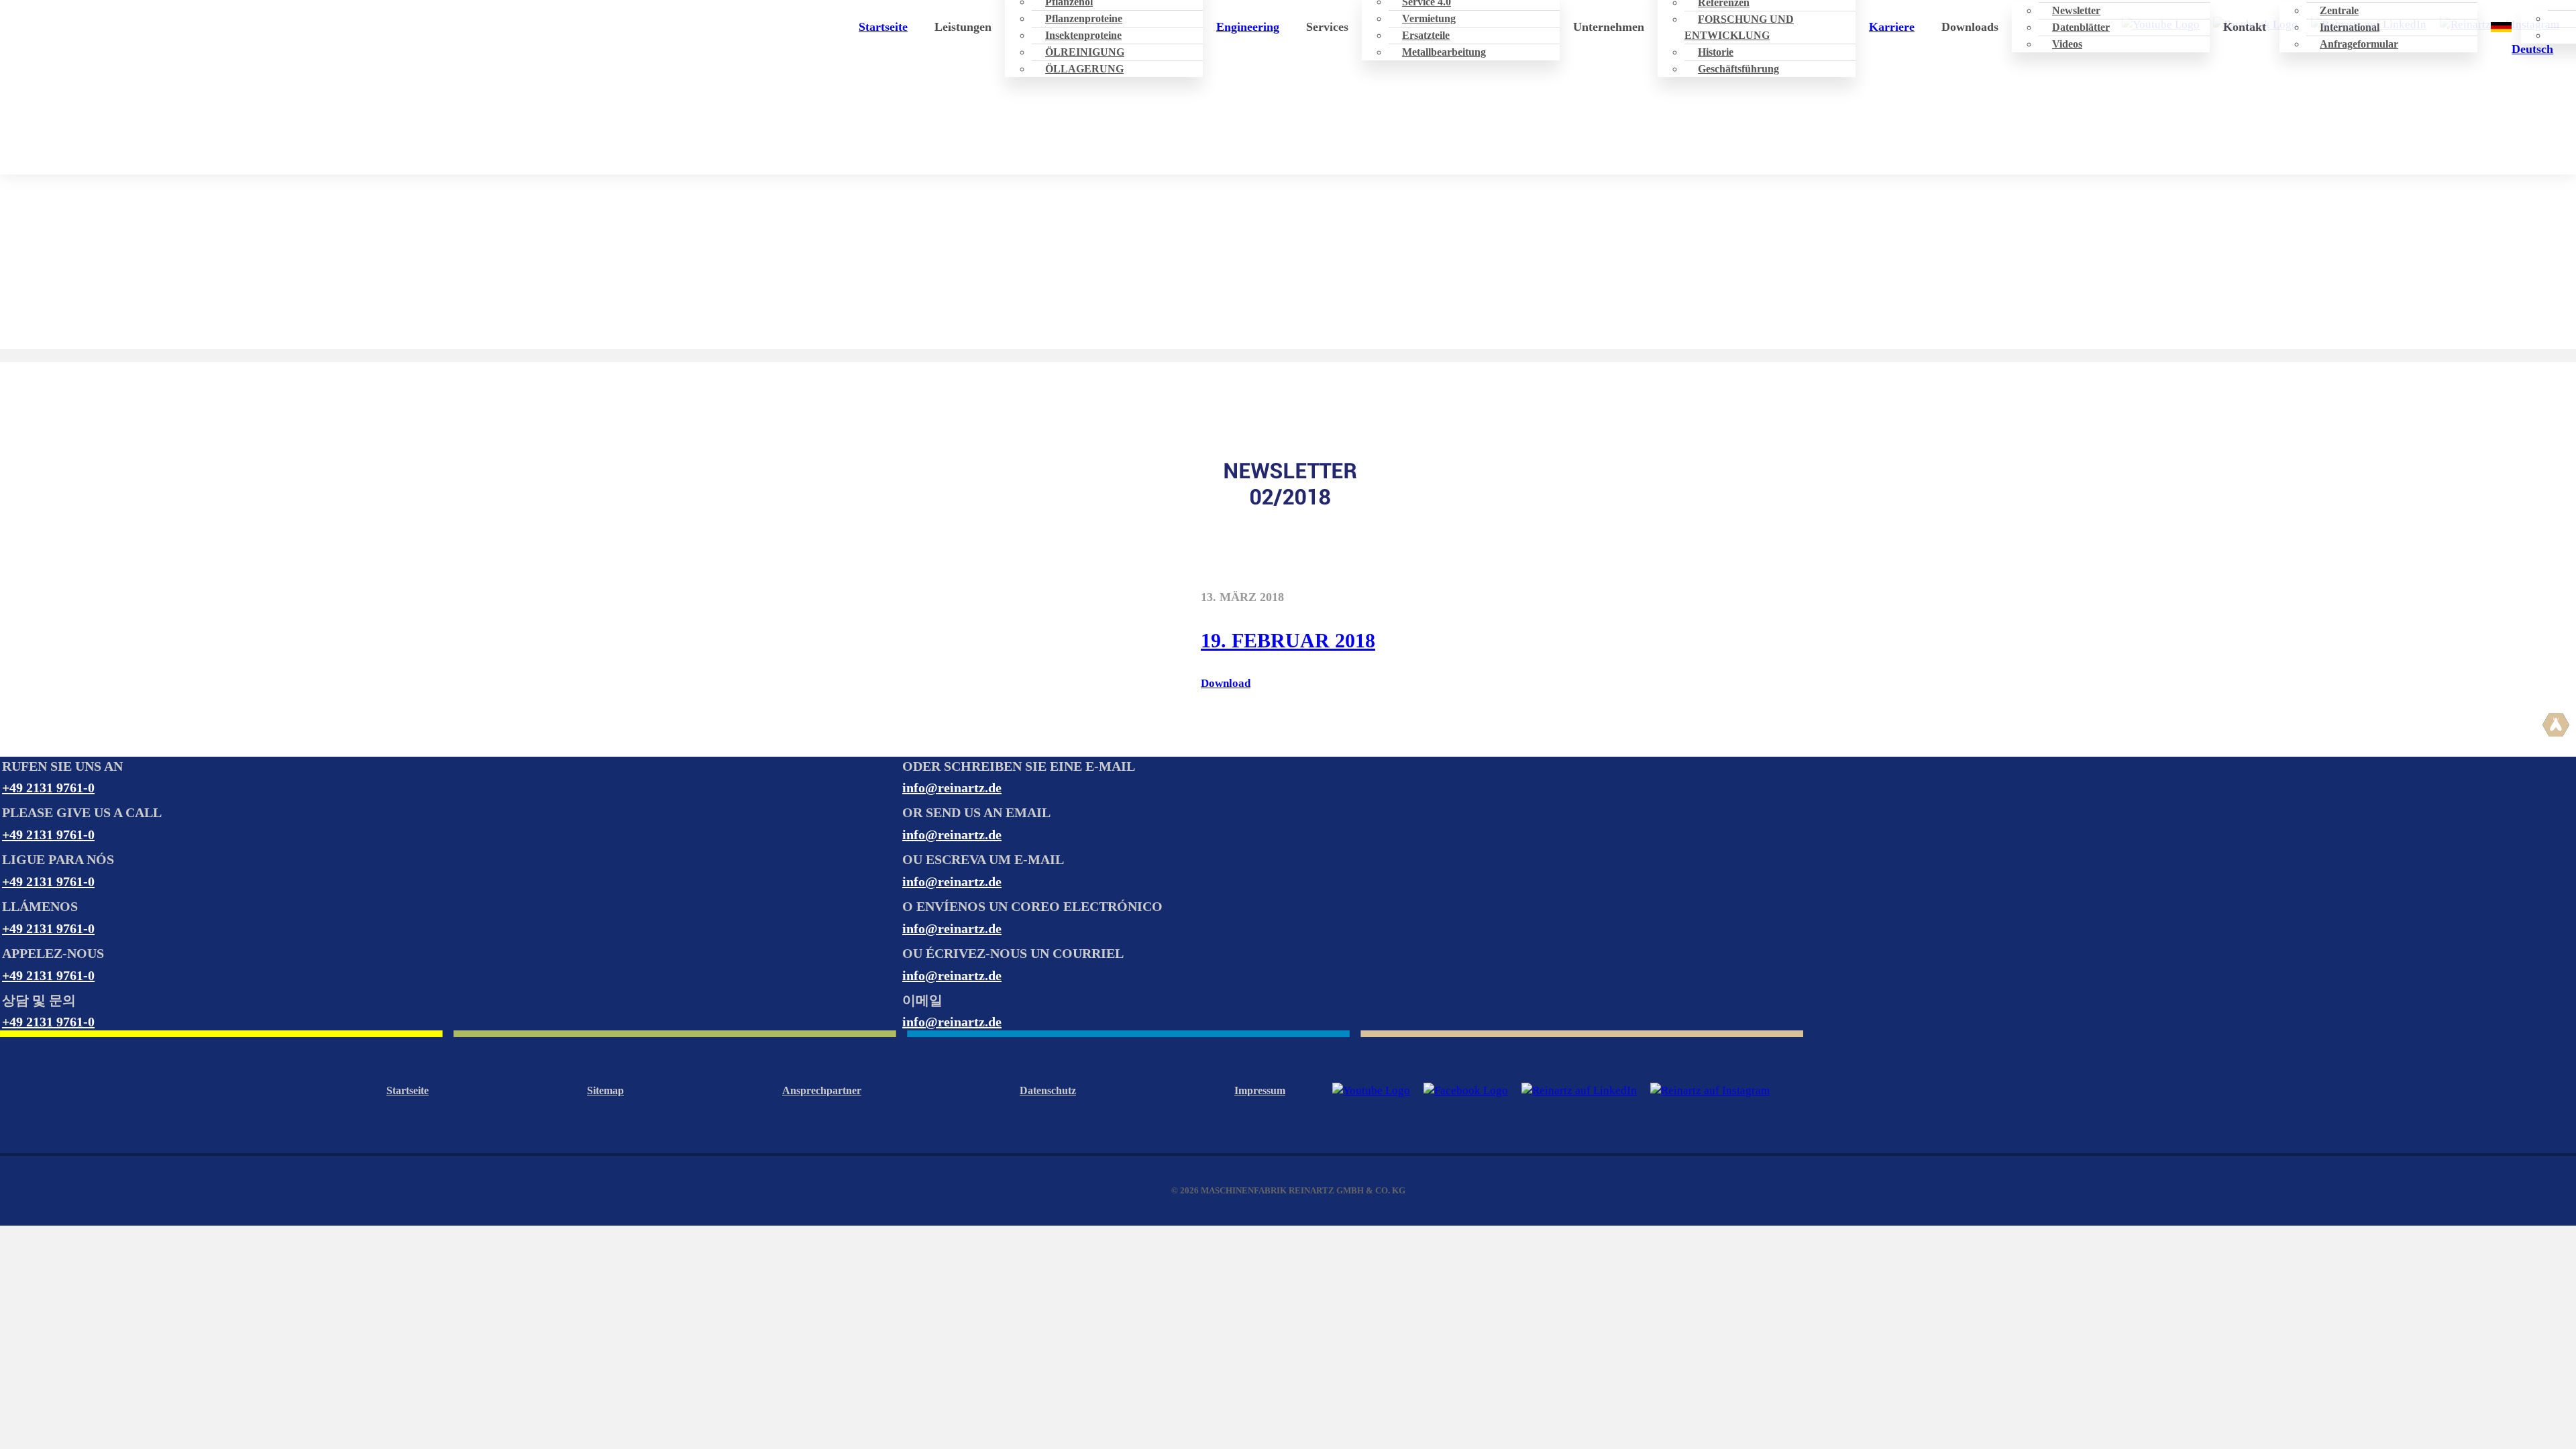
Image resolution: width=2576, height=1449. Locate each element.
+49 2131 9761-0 (48, 788)
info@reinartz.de (952, 788)
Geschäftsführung (1738, 69)
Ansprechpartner (822, 1090)
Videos (2067, 44)
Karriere (1892, 27)
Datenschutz (1048, 1090)
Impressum (1260, 1090)
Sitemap (605, 1090)
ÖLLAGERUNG (1084, 69)
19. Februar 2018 (1288, 640)
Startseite (883, 27)
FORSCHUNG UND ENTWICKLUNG (1739, 27)
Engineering (1248, 27)
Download (1226, 683)
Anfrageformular (2359, 44)
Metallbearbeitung (1444, 52)
